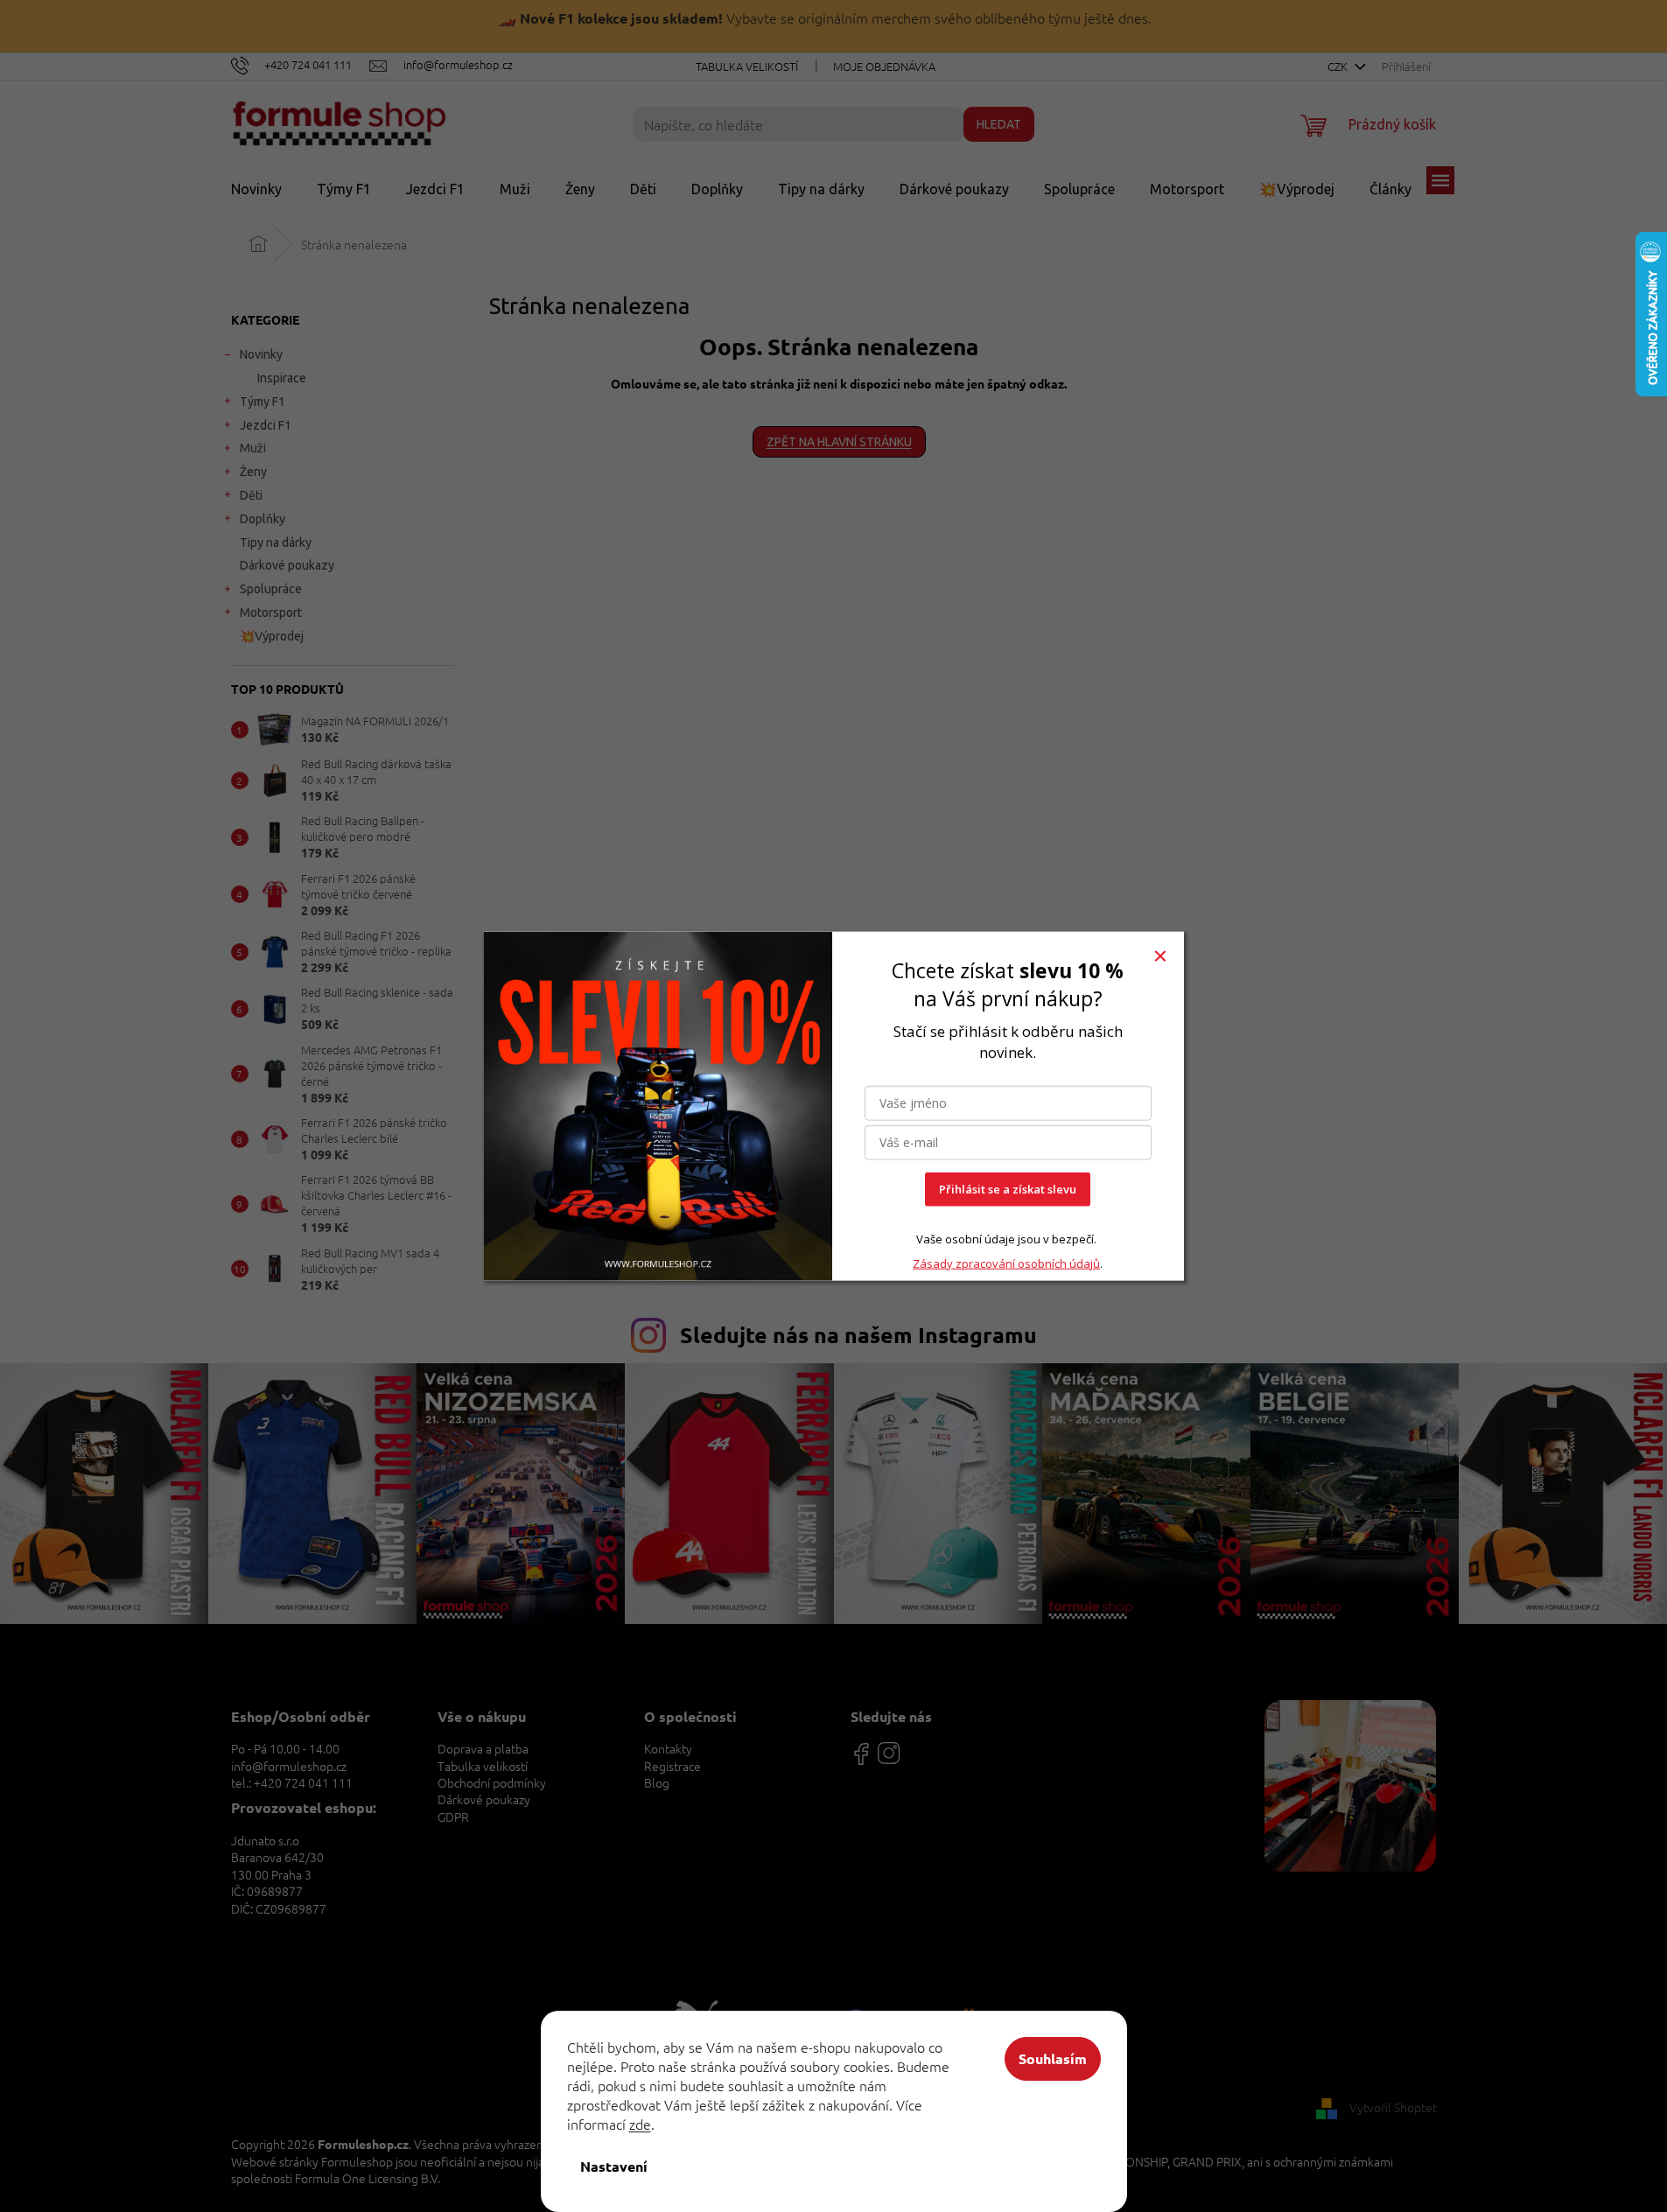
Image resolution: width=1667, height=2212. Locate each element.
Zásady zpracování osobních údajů (1006, 1263)
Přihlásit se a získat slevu (1008, 1189)
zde (640, 2124)
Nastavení (614, 2166)
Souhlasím (1053, 2058)
